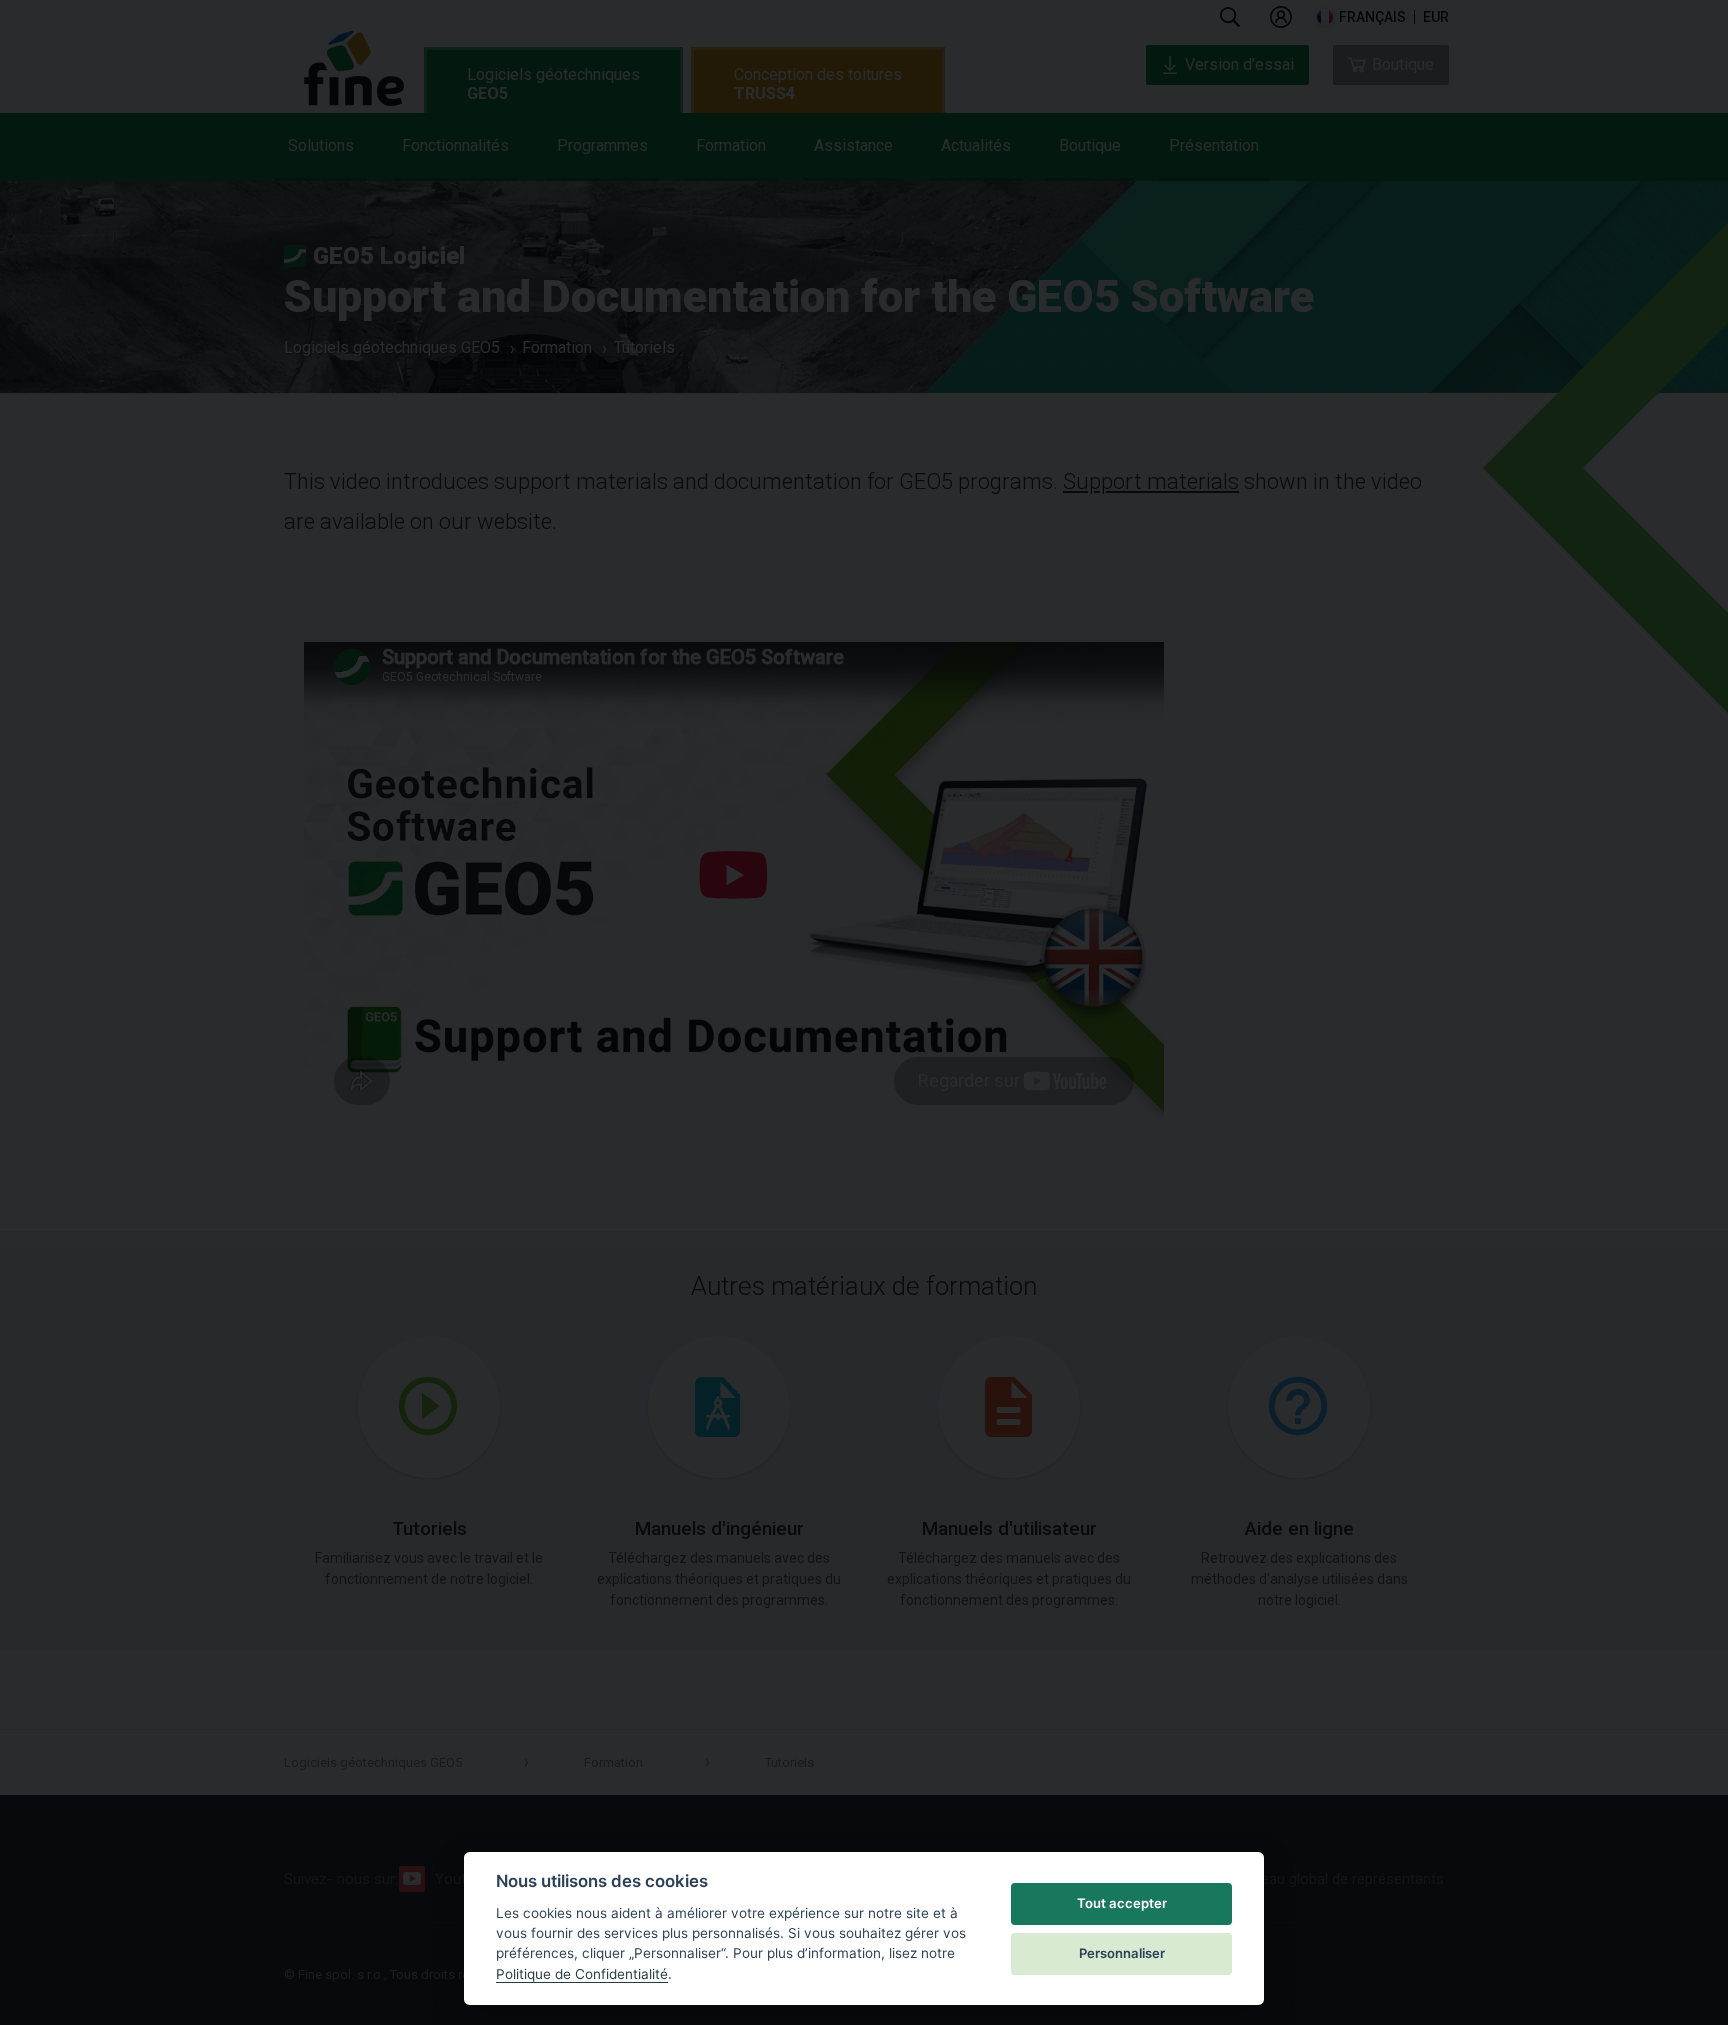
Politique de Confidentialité (582, 1974)
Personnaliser (1122, 1953)
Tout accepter (1122, 1903)
